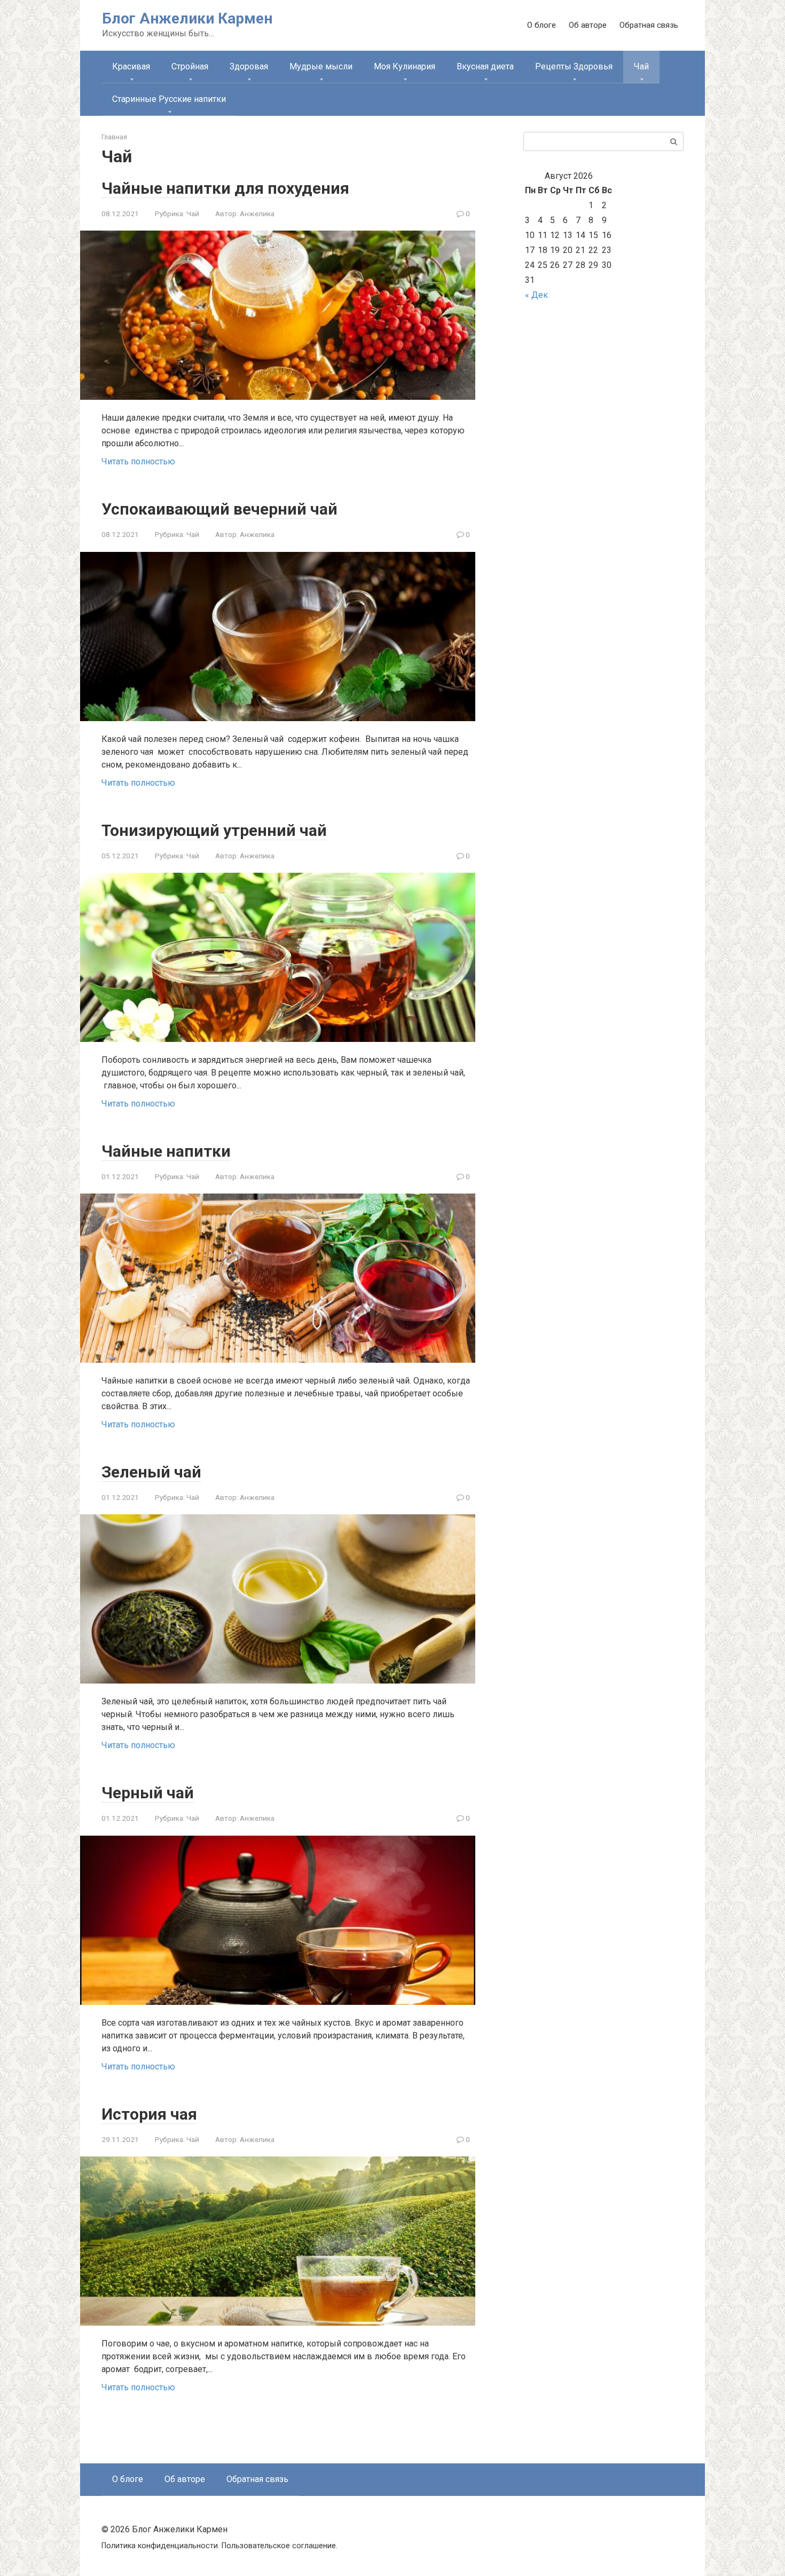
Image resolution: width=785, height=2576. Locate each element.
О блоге (541, 25)
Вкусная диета (485, 66)
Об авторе (588, 25)
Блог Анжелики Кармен (187, 18)
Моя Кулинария (405, 66)
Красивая (131, 66)
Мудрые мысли (321, 66)
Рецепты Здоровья (574, 66)
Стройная (190, 66)
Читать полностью (138, 461)
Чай (193, 214)
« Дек (536, 295)
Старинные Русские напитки (169, 99)
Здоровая (249, 66)
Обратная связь (649, 25)
